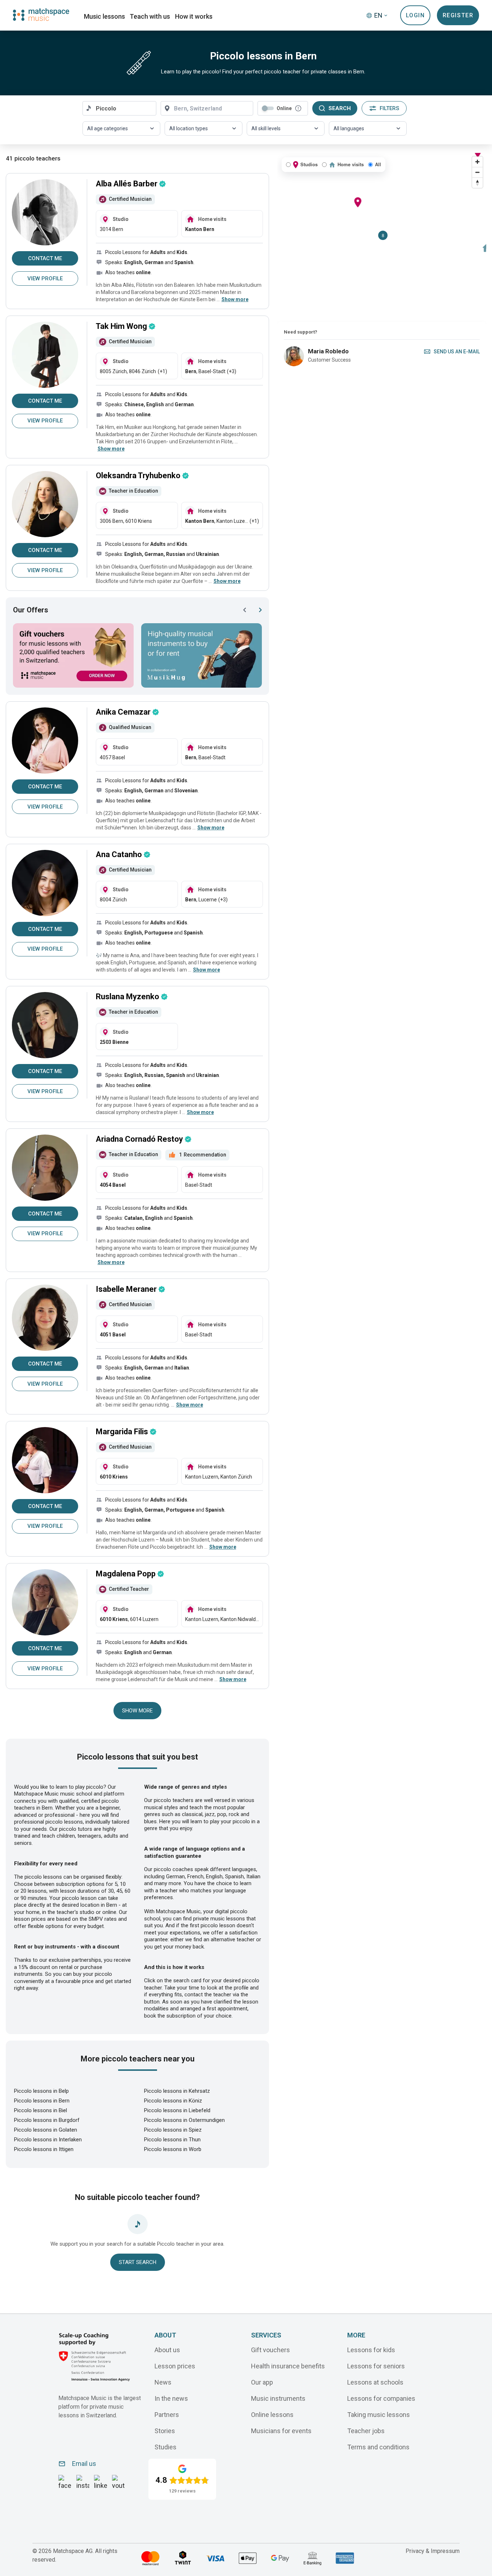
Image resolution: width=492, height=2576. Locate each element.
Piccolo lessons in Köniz (173, 2101)
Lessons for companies (381, 2398)
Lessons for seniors (376, 2366)
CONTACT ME (45, 258)
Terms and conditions (378, 2447)
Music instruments (278, 2398)
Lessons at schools (375, 2382)
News (163, 2382)
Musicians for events (281, 2431)
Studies (166, 2447)
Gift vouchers (270, 2350)
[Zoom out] (477, 172)
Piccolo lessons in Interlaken (48, 2140)
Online (284, 108)
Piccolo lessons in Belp (41, 2091)
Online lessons (272, 2415)
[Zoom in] (477, 162)
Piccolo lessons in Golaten (46, 2130)
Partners (167, 2415)
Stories (165, 2431)
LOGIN (415, 15)
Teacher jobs (366, 2431)
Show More (137, 1711)
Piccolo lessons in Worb (173, 2149)
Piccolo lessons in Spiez (173, 2130)
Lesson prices (175, 2366)
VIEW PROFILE (45, 279)
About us (167, 2350)
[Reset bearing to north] (477, 183)
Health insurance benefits (288, 2366)
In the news (171, 2398)
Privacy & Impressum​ (433, 2551)
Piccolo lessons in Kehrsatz (177, 2091)
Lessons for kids (371, 2350)
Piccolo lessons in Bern (42, 2101)
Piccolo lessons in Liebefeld (177, 2110)
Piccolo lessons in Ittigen (44, 2149)
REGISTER (458, 15)
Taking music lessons (379, 2415)
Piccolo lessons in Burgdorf (47, 2120)
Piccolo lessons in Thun (172, 2140)
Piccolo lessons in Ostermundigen (184, 2120)
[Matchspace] (41, 15)
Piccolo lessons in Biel (41, 2110)
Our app (262, 2382)
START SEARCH (138, 2262)
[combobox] (119, 108)
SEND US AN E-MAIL (457, 352)
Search (340, 108)
